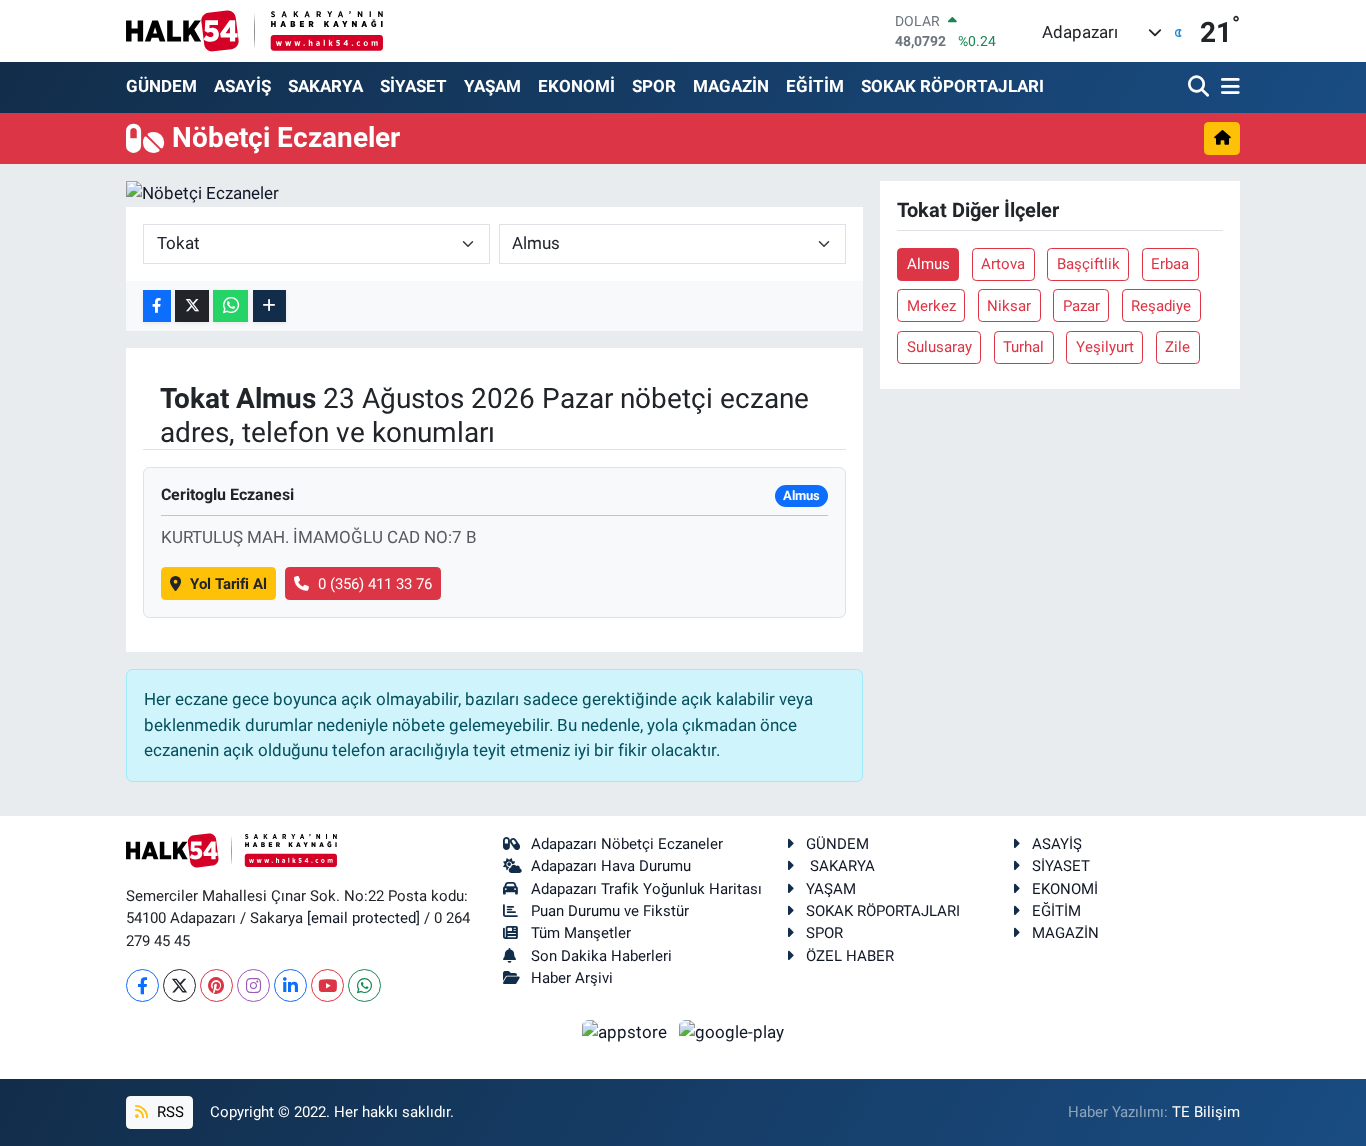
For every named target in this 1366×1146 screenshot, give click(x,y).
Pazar (1081, 306)
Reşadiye (1161, 306)
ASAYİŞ (242, 86)
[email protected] (363, 918)
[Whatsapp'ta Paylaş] (230, 306)
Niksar (1009, 306)
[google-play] (732, 1031)
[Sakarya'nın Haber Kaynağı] (254, 30)
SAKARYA (325, 86)
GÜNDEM (161, 86)
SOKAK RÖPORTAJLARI (952, 86)
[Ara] (1200, 87)
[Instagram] (253, 985)
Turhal (1023, 347)
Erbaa (1170, 264)
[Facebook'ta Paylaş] (157, 306)
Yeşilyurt (1105, 347)
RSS (168, 1112)
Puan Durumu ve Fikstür (610, 911)
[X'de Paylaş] (192, 306)
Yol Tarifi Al (228, 584)
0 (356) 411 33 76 (375, 584)
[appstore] (627, 1031)
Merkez (931, 306)
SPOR (654, 86)
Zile (1177, 347)
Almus (928, 264)
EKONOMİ (576, 86)
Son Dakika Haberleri (601, 956)
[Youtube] (327, 985)
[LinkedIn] (290, 985)
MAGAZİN (731, 86)
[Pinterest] (216, 985)
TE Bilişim (1206, 1112)
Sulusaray (939, 347)
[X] (179, 985)
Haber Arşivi (572, 978)
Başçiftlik (1088, 264)
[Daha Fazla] (269, 306)
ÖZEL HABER (850, 956)
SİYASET (413, 86)
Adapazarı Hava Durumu (611, 866)
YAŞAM (492, 86)
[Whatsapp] (364, 985)
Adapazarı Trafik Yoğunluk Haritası (646, 889)
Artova (1003, 264)
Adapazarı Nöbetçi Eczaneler (627, 844)
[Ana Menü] (1227, 87)
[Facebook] (142, 985)
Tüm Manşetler (581, 933)
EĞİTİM (815, 86)
